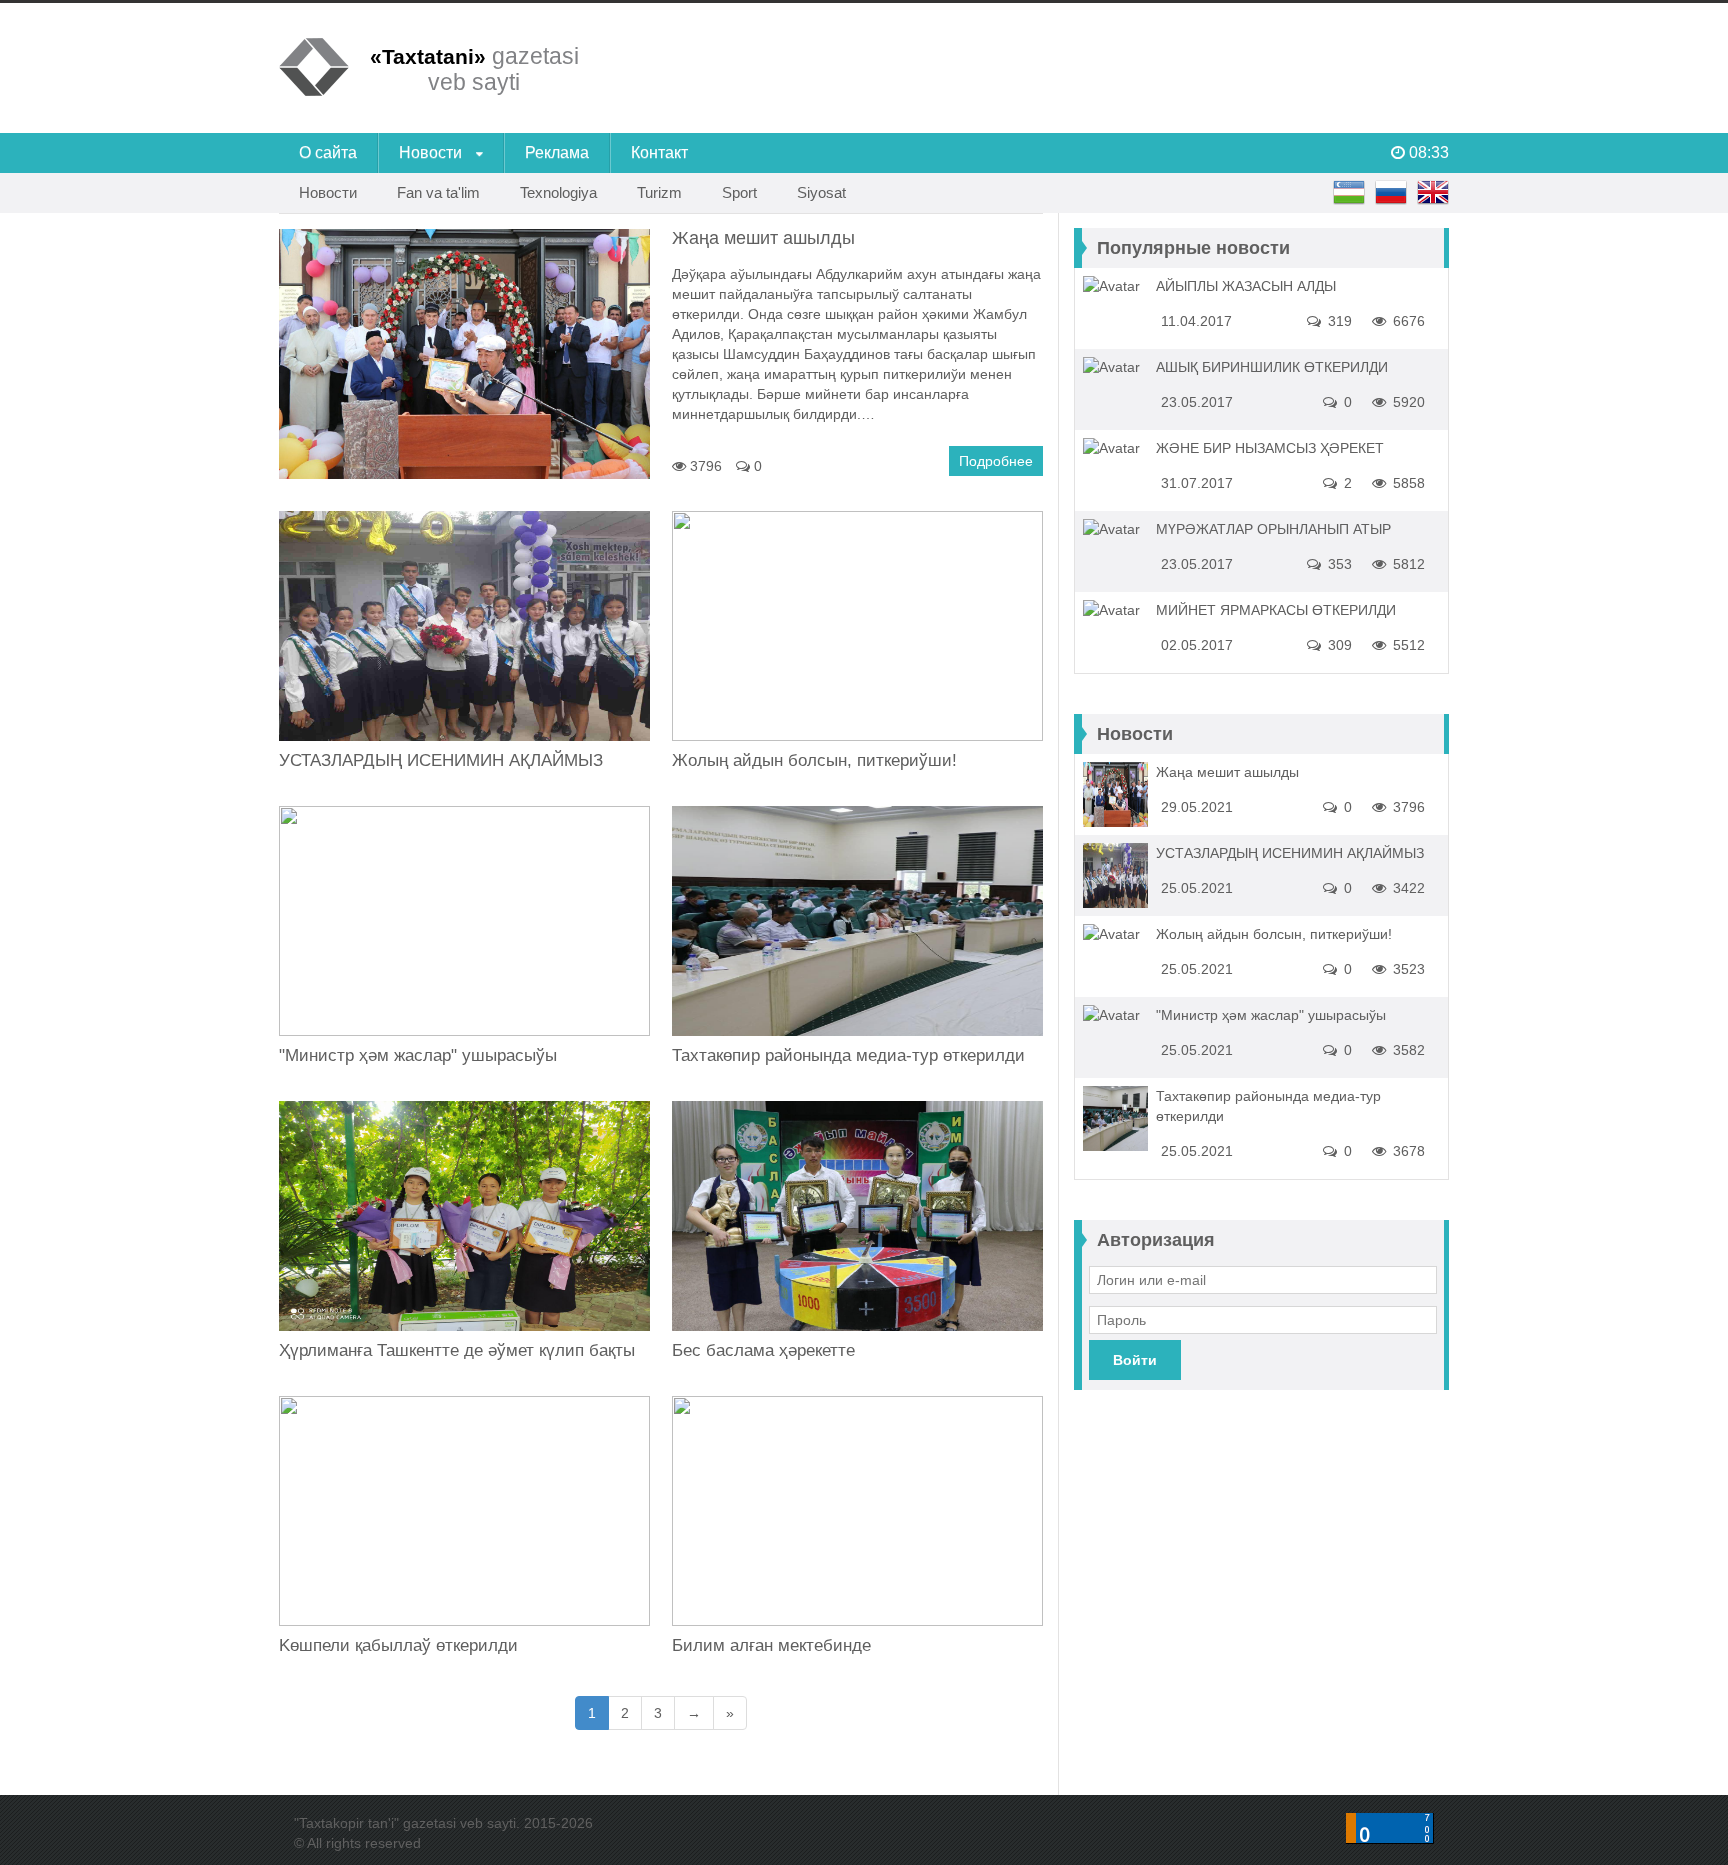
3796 (704, 466)
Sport (739, 192)
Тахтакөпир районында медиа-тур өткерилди (848, 1055)
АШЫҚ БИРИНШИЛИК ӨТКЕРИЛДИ (1272, 367)
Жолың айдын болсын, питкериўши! (814, 760)
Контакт (659, 152)
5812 (1407, 564)
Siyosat (821, 192)
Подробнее (996, 461)
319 (1338, 321)
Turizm (659, 192)
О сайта (328, 152)
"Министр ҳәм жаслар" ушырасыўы (418, 1055)
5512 (1407, 645)
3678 (1407, 1151)
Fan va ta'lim (438, 192)
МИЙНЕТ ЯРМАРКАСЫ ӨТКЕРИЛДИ (1276, 610)
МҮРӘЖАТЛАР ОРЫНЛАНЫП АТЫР (1273, 529)
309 (1338, 645)
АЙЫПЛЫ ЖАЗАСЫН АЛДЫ (1246, 286)
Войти (1135, 1360)
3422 (1407, 888)
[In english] (1433, 193)
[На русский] (1391, 193)
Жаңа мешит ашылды (1227, 772)
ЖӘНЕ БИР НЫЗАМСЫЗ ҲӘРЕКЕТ (1270, 448)
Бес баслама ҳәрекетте (763, 1350)
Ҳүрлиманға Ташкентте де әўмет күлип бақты (457, 1350)
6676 (1407, 321)
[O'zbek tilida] (1349, 193)
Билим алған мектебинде (771, 1645)
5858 (1407, 483)
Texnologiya (558, 192)
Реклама (557, 152)
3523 (1407, 969)
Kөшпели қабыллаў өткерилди (398, 1645)
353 (1338, 564)
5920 (1407, 402)
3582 (1407, 1050)
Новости (432, 152)
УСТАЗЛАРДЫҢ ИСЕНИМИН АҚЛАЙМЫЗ (441, 760)
